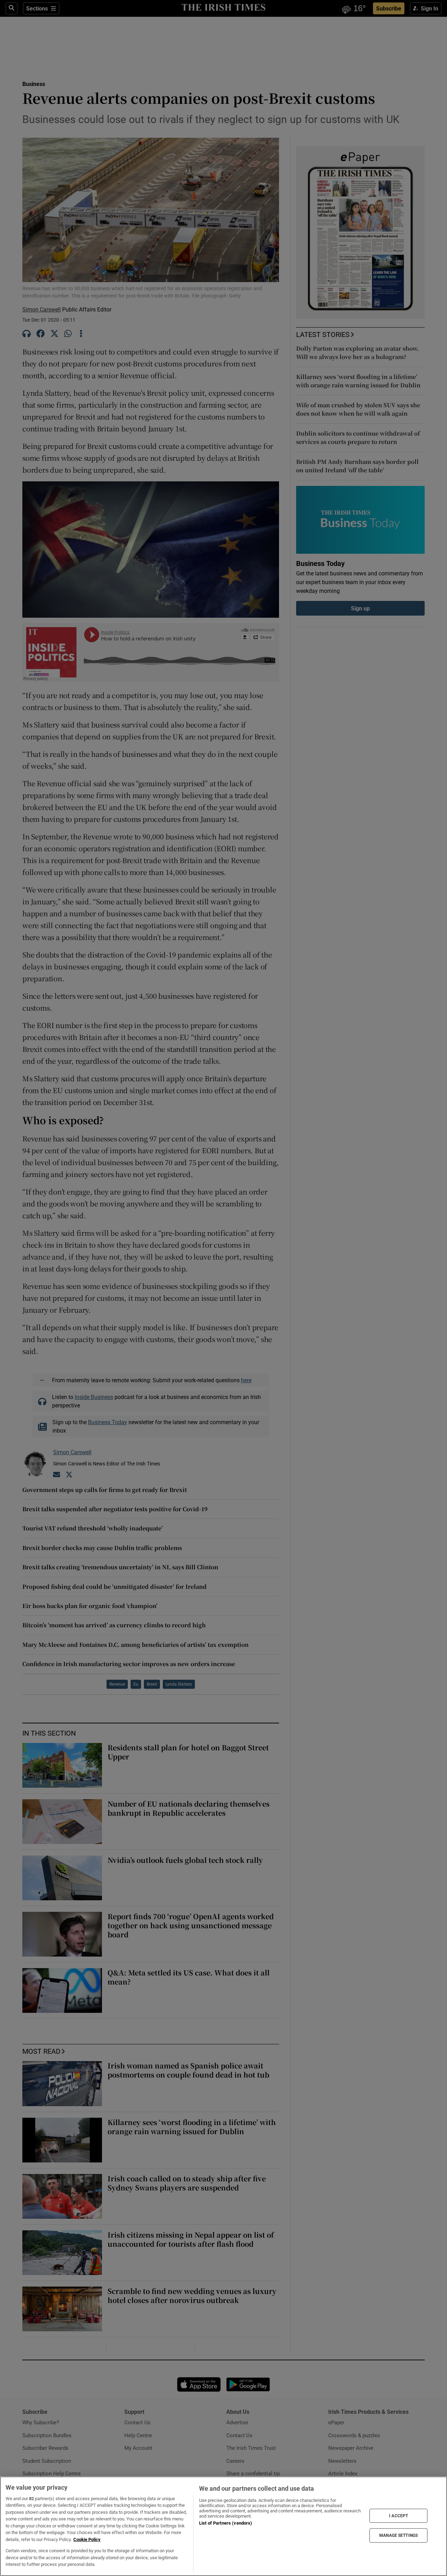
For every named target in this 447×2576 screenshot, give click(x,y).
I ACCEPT (398, 2516)
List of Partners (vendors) (226, 2523)
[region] (223, 2526)
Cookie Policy (87, 2539)
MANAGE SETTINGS (398, 2535)
